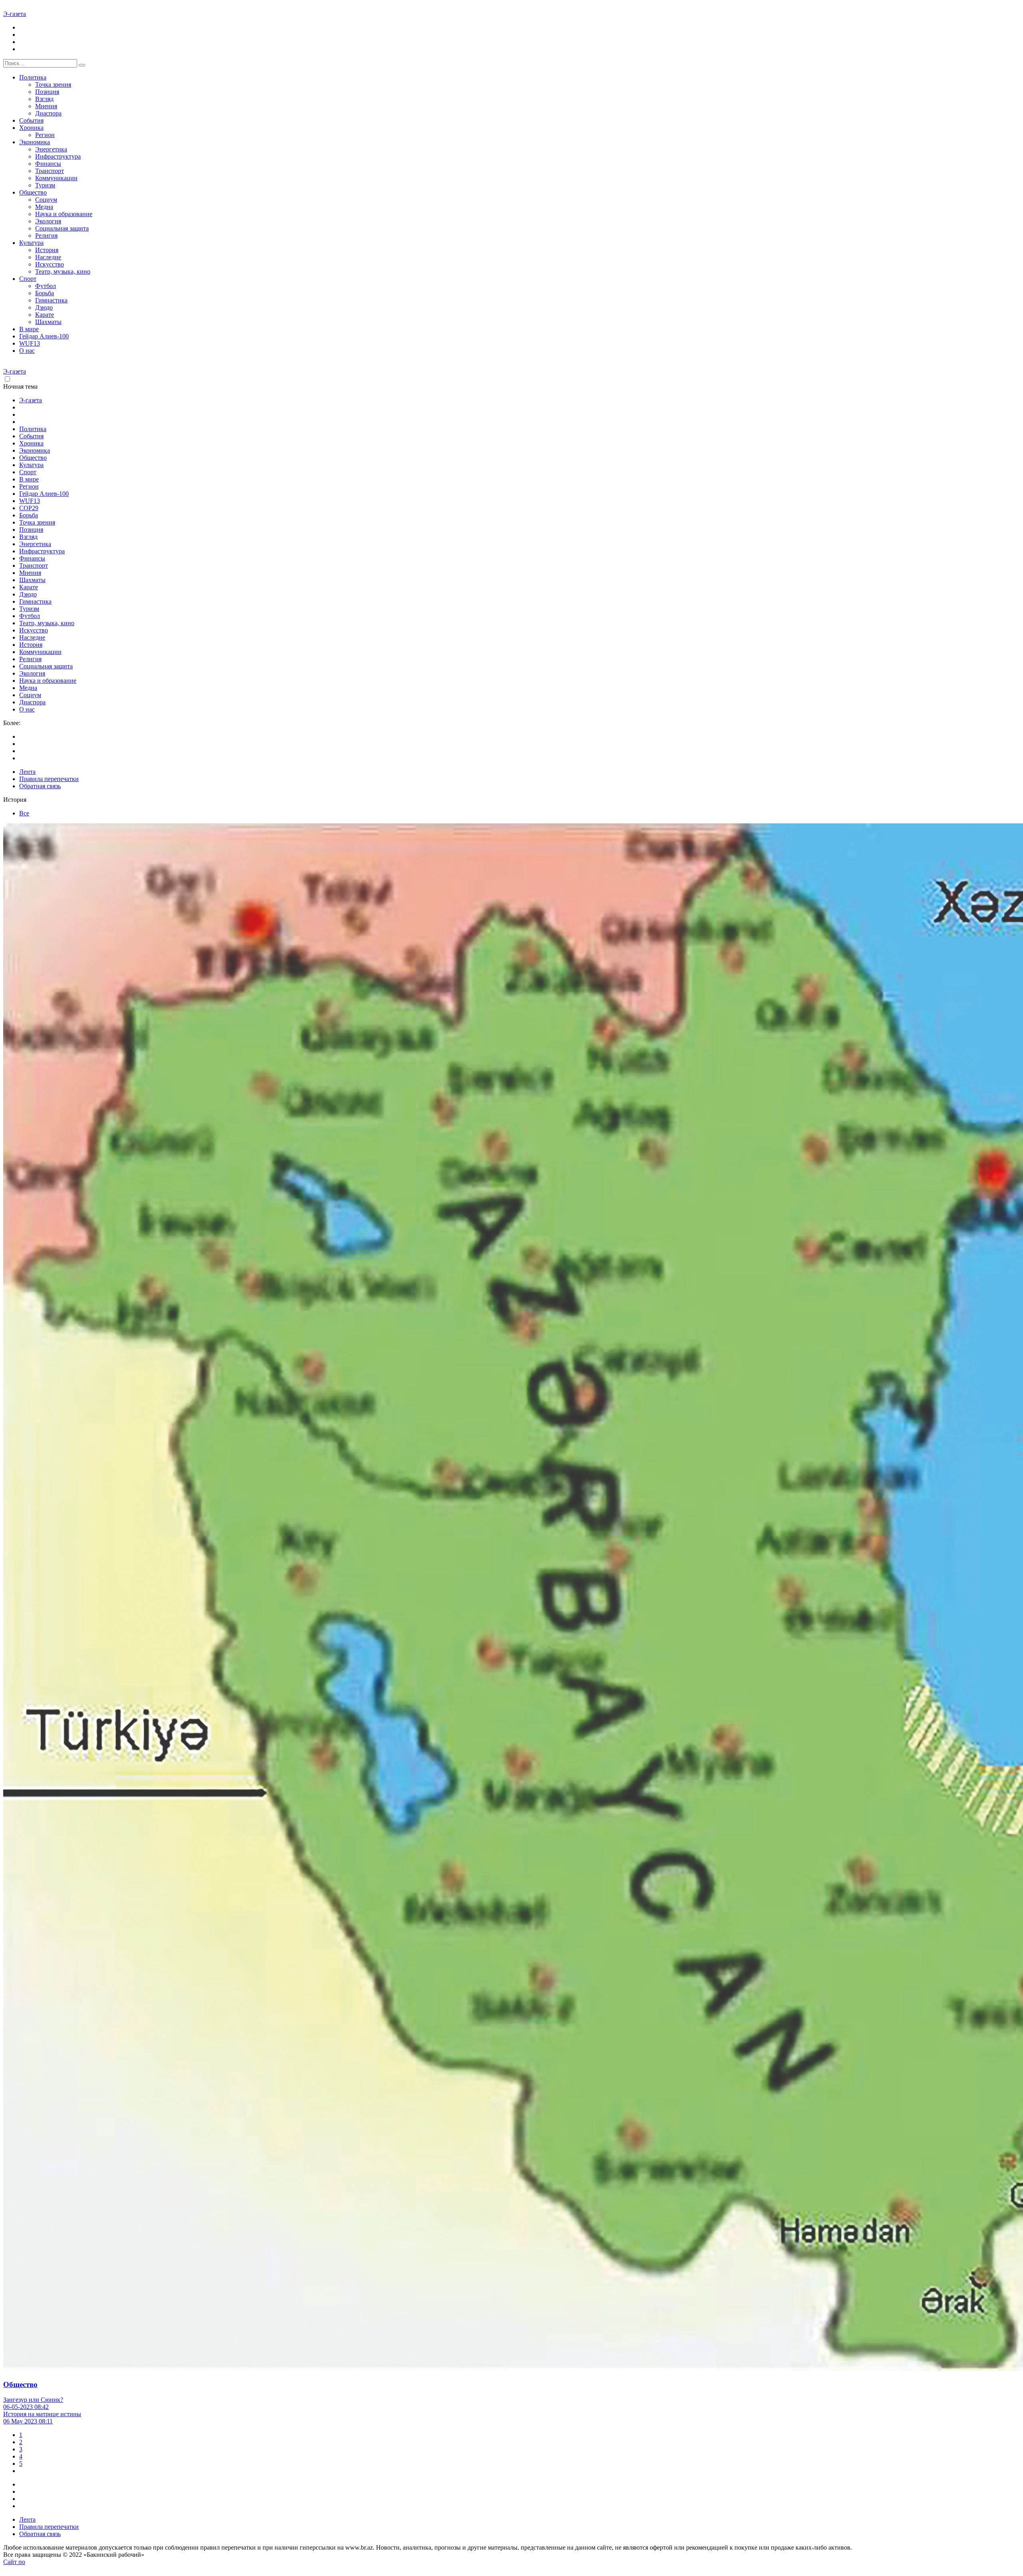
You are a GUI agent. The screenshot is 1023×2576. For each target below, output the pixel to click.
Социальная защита (62, 228)
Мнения (46, 106)
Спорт (28, 279)
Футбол (46, 286)
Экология (48, 221)
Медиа (44, 207)
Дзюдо (44, 307)
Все (24, 813)
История (47, 250)
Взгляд (44, 99)
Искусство (50, 264)
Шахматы (48, 322)
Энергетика (51, 149)
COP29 (29, 508)
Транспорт (50, 171)
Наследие (48, 257)
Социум (46, 200)
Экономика (35, 142)
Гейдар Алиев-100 (44, 336)
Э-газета (15, 14)
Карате (45, 315)
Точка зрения (53, 84)
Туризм (45, 185)
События (31, 120)
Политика (33, 77)
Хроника (31, 128)
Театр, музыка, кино (63, 271)
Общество (33, 192)
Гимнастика (51, 300)
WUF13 (30, 343)
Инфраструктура (58, 156)
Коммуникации (56, 178)
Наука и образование (64, 214)
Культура (31, 243)
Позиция (47, 92)
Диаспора (48, 113)
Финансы (48, 164)
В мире (29, 329)
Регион (45, 135)
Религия (46, 236)
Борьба (45, 293)
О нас (27, 351)
